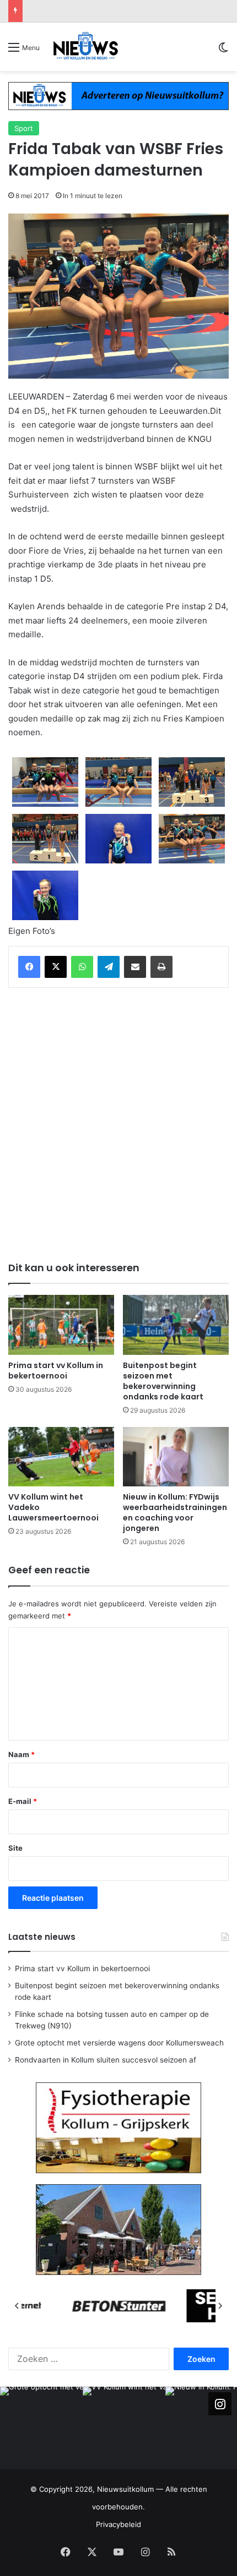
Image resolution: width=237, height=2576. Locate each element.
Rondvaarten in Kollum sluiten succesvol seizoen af (106, 2060)
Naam (21, 1754)
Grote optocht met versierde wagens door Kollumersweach (130, 11)
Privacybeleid (118, 2524)
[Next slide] (220, 2306)
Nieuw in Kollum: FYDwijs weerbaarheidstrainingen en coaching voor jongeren (175, 1513)
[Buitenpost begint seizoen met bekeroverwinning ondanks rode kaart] (176, 1325)
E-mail (23, 1801)
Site (15, 1848)
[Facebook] (29, 967)
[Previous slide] (17, 2306)
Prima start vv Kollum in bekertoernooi (56, 1371)
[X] (56, 967)
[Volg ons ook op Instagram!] (220, 2404)
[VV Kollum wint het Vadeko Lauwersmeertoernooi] (61, 1457)
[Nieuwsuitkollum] (86, 47)
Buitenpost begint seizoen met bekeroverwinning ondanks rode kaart (163, 1381)
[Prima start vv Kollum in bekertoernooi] (61, 1325)
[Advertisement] (118, 1123)
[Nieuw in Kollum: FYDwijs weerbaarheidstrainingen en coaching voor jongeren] (176, 1457)
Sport (24, 128)
